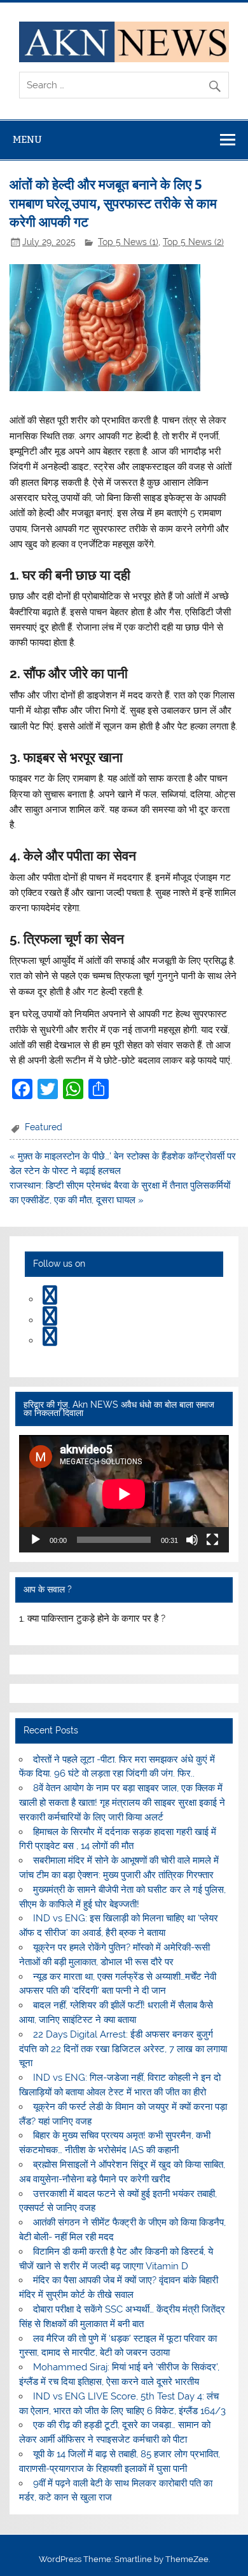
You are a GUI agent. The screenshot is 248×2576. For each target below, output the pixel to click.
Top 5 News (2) (193, 242)
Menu (27, 139)
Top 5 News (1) (128, 242)
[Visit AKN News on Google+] (50, 1320)
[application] (124, 1494)
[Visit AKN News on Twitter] (50, 1299)
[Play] (36, 1540)
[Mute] (192, 1540)
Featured (44, 1127)
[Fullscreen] (212, 1540)
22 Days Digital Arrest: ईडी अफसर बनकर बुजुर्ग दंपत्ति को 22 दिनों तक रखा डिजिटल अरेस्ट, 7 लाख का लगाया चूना (123, 2049)
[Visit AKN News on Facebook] (50, 1340)
